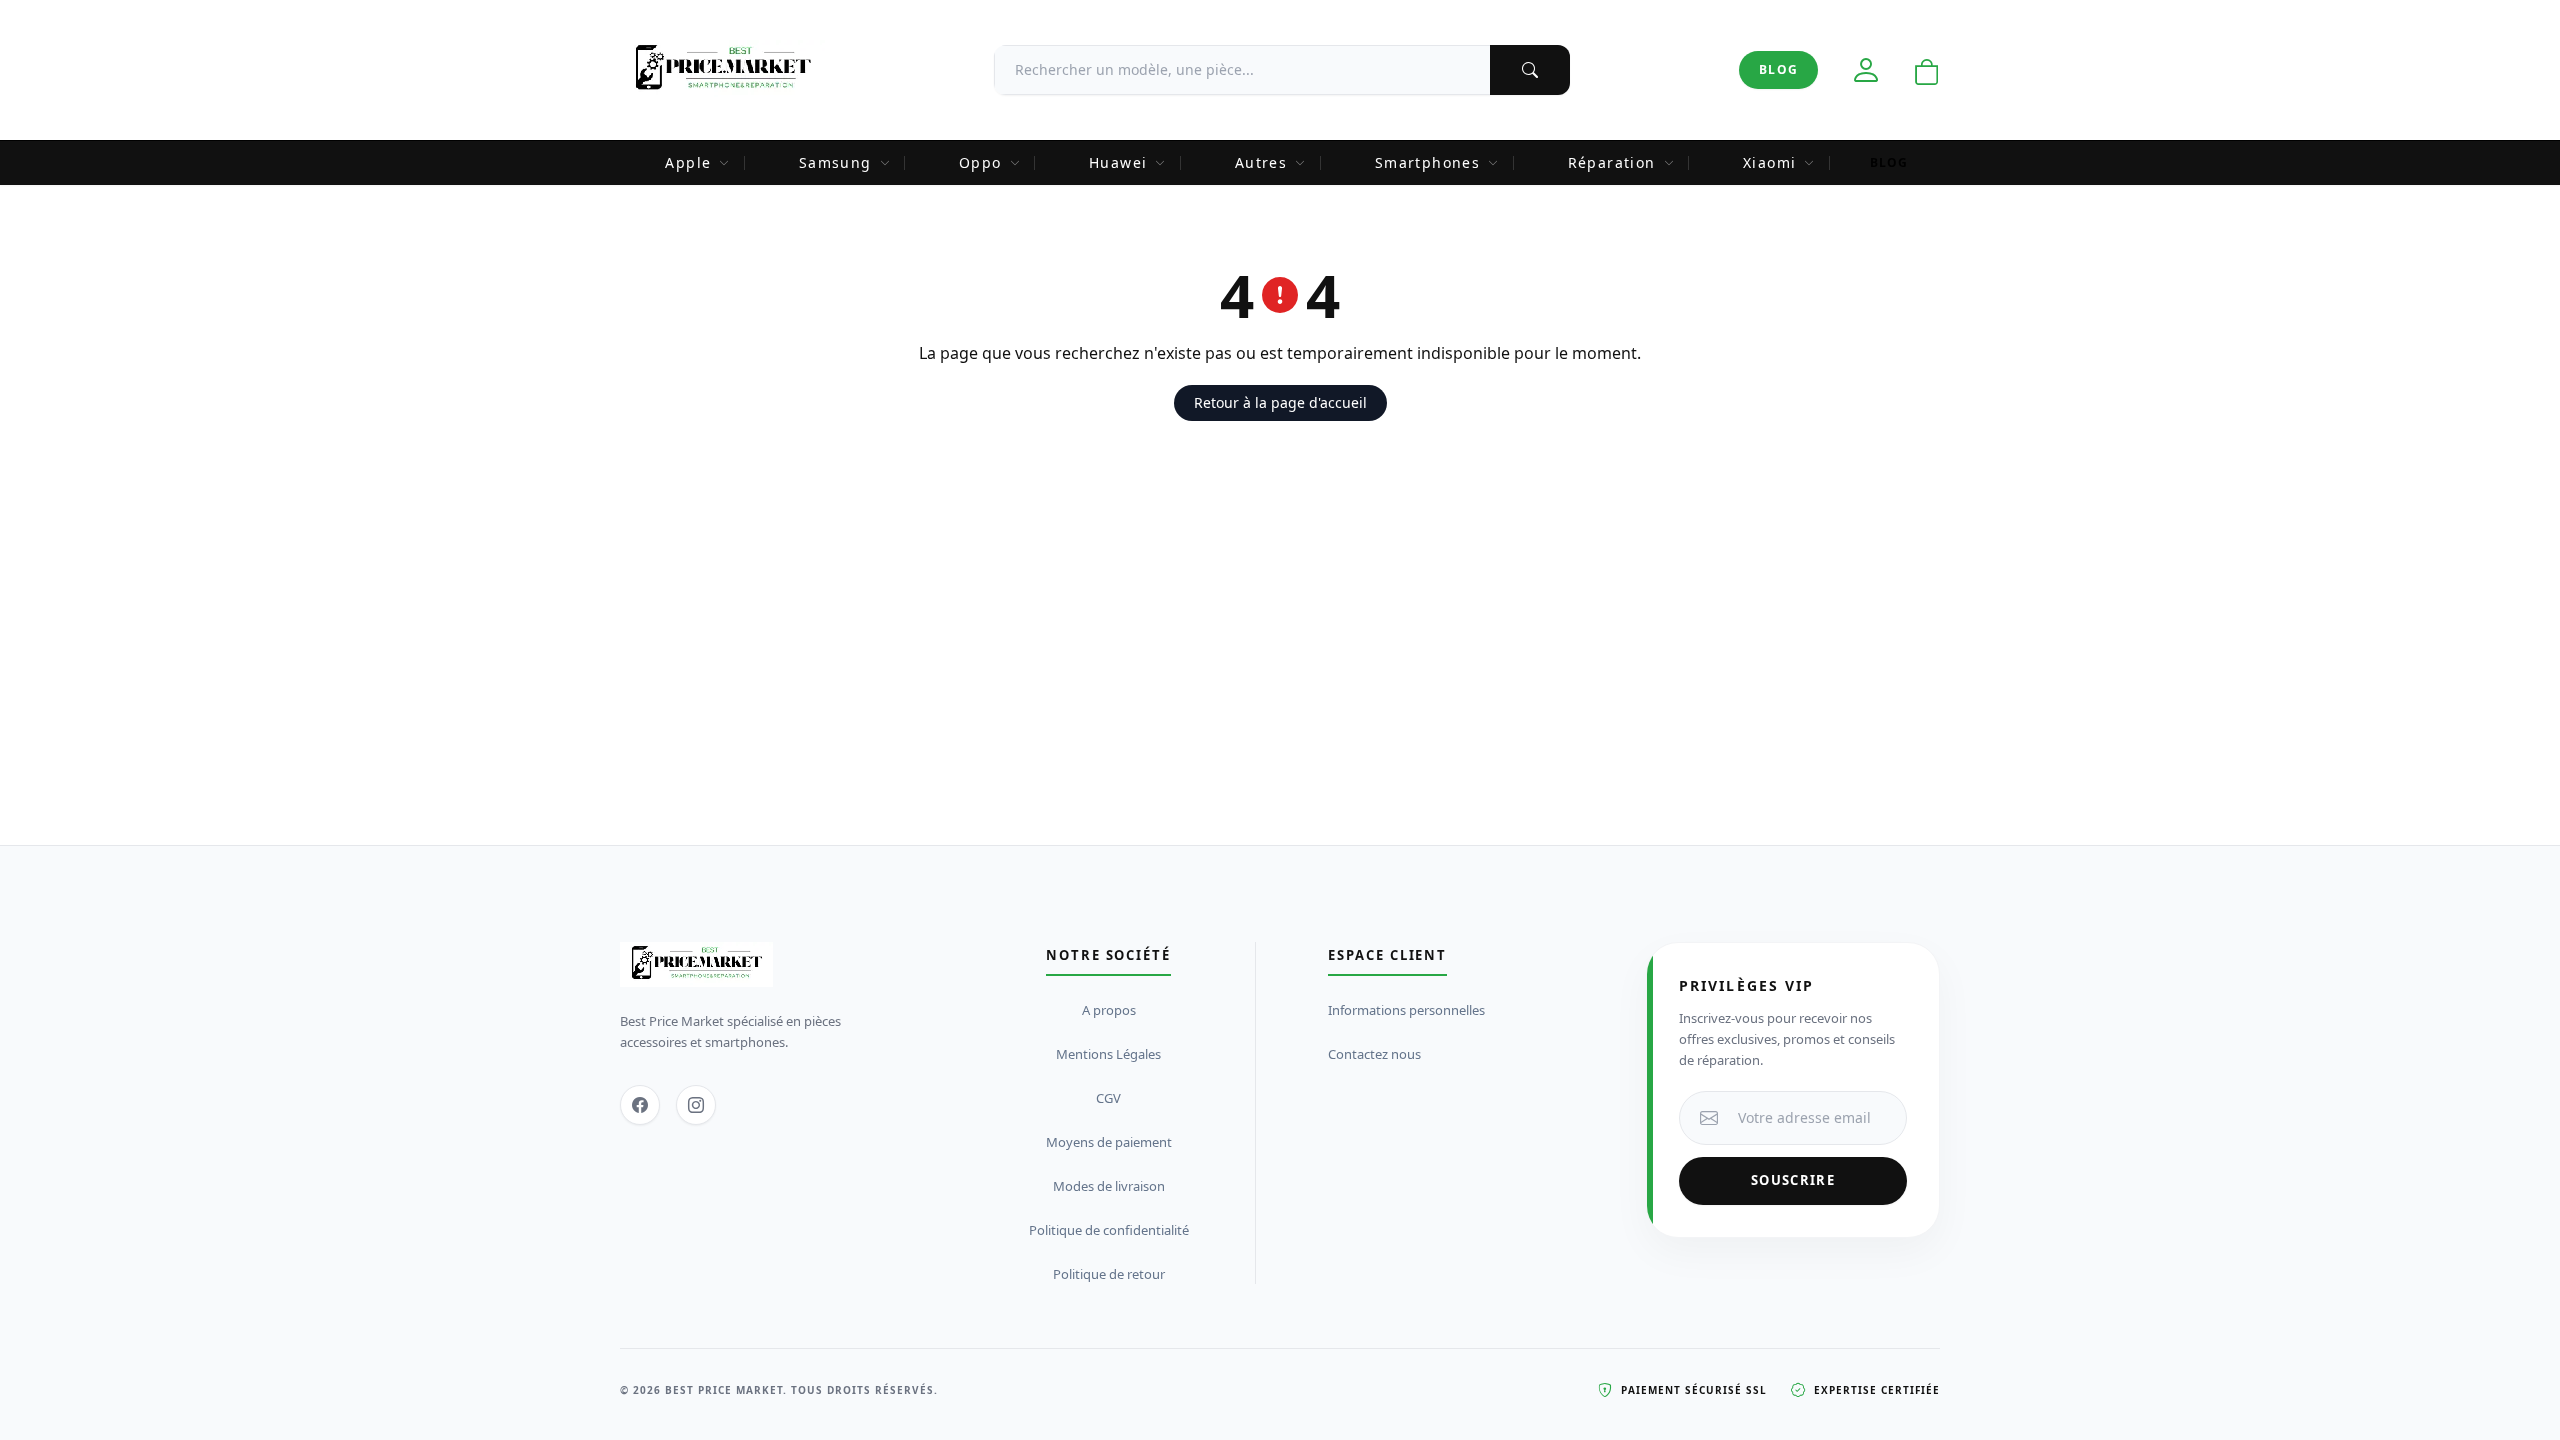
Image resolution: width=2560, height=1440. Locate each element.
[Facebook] (640, 1105)
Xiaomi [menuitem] (1769, 162)
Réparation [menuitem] (1612, 162)
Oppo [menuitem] (980, 162)
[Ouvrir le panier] (1927, 72)
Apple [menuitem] (688, 162)
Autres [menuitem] (1261, 162)
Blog (1778, 69)
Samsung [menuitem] (835, 162)
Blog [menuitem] (1889, 162)
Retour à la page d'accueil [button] (1280, 402)
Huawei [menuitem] (1118, 162)
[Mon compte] (1866, 70)
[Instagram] (696, 1105)
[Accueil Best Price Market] (722, 70)
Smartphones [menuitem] (1427, 162)
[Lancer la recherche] (1530, 70)
